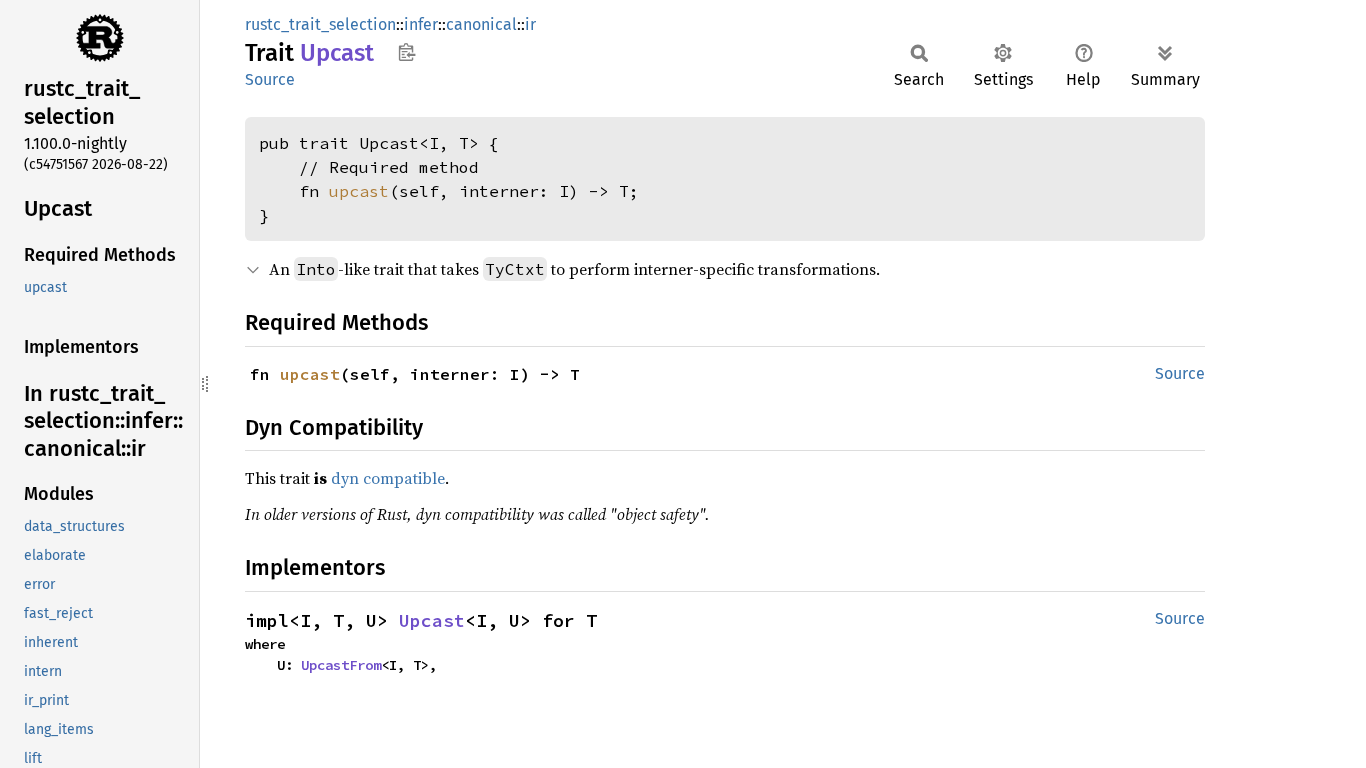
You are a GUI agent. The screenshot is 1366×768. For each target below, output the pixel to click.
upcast (359, 191)
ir (530, 24)
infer (421, 24)
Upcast (432, 620)
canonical (481, 24)
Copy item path (406, 52)
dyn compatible (388, 478)
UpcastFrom (341, 665)
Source (270, 79)
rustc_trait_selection (320, 24)
